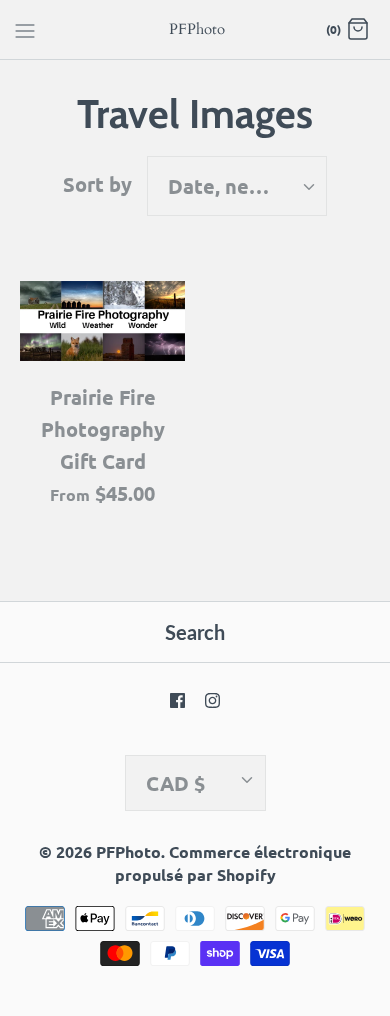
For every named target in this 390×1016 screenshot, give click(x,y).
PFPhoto (128, 851)
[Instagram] (212, 700)
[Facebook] (177, 700)
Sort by (97, 184)
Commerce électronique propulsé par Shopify (233, 862)
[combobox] (237, 186)
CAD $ (175, 783)
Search (195, 632)
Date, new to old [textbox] (247, 186)
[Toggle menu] (25, 29)
